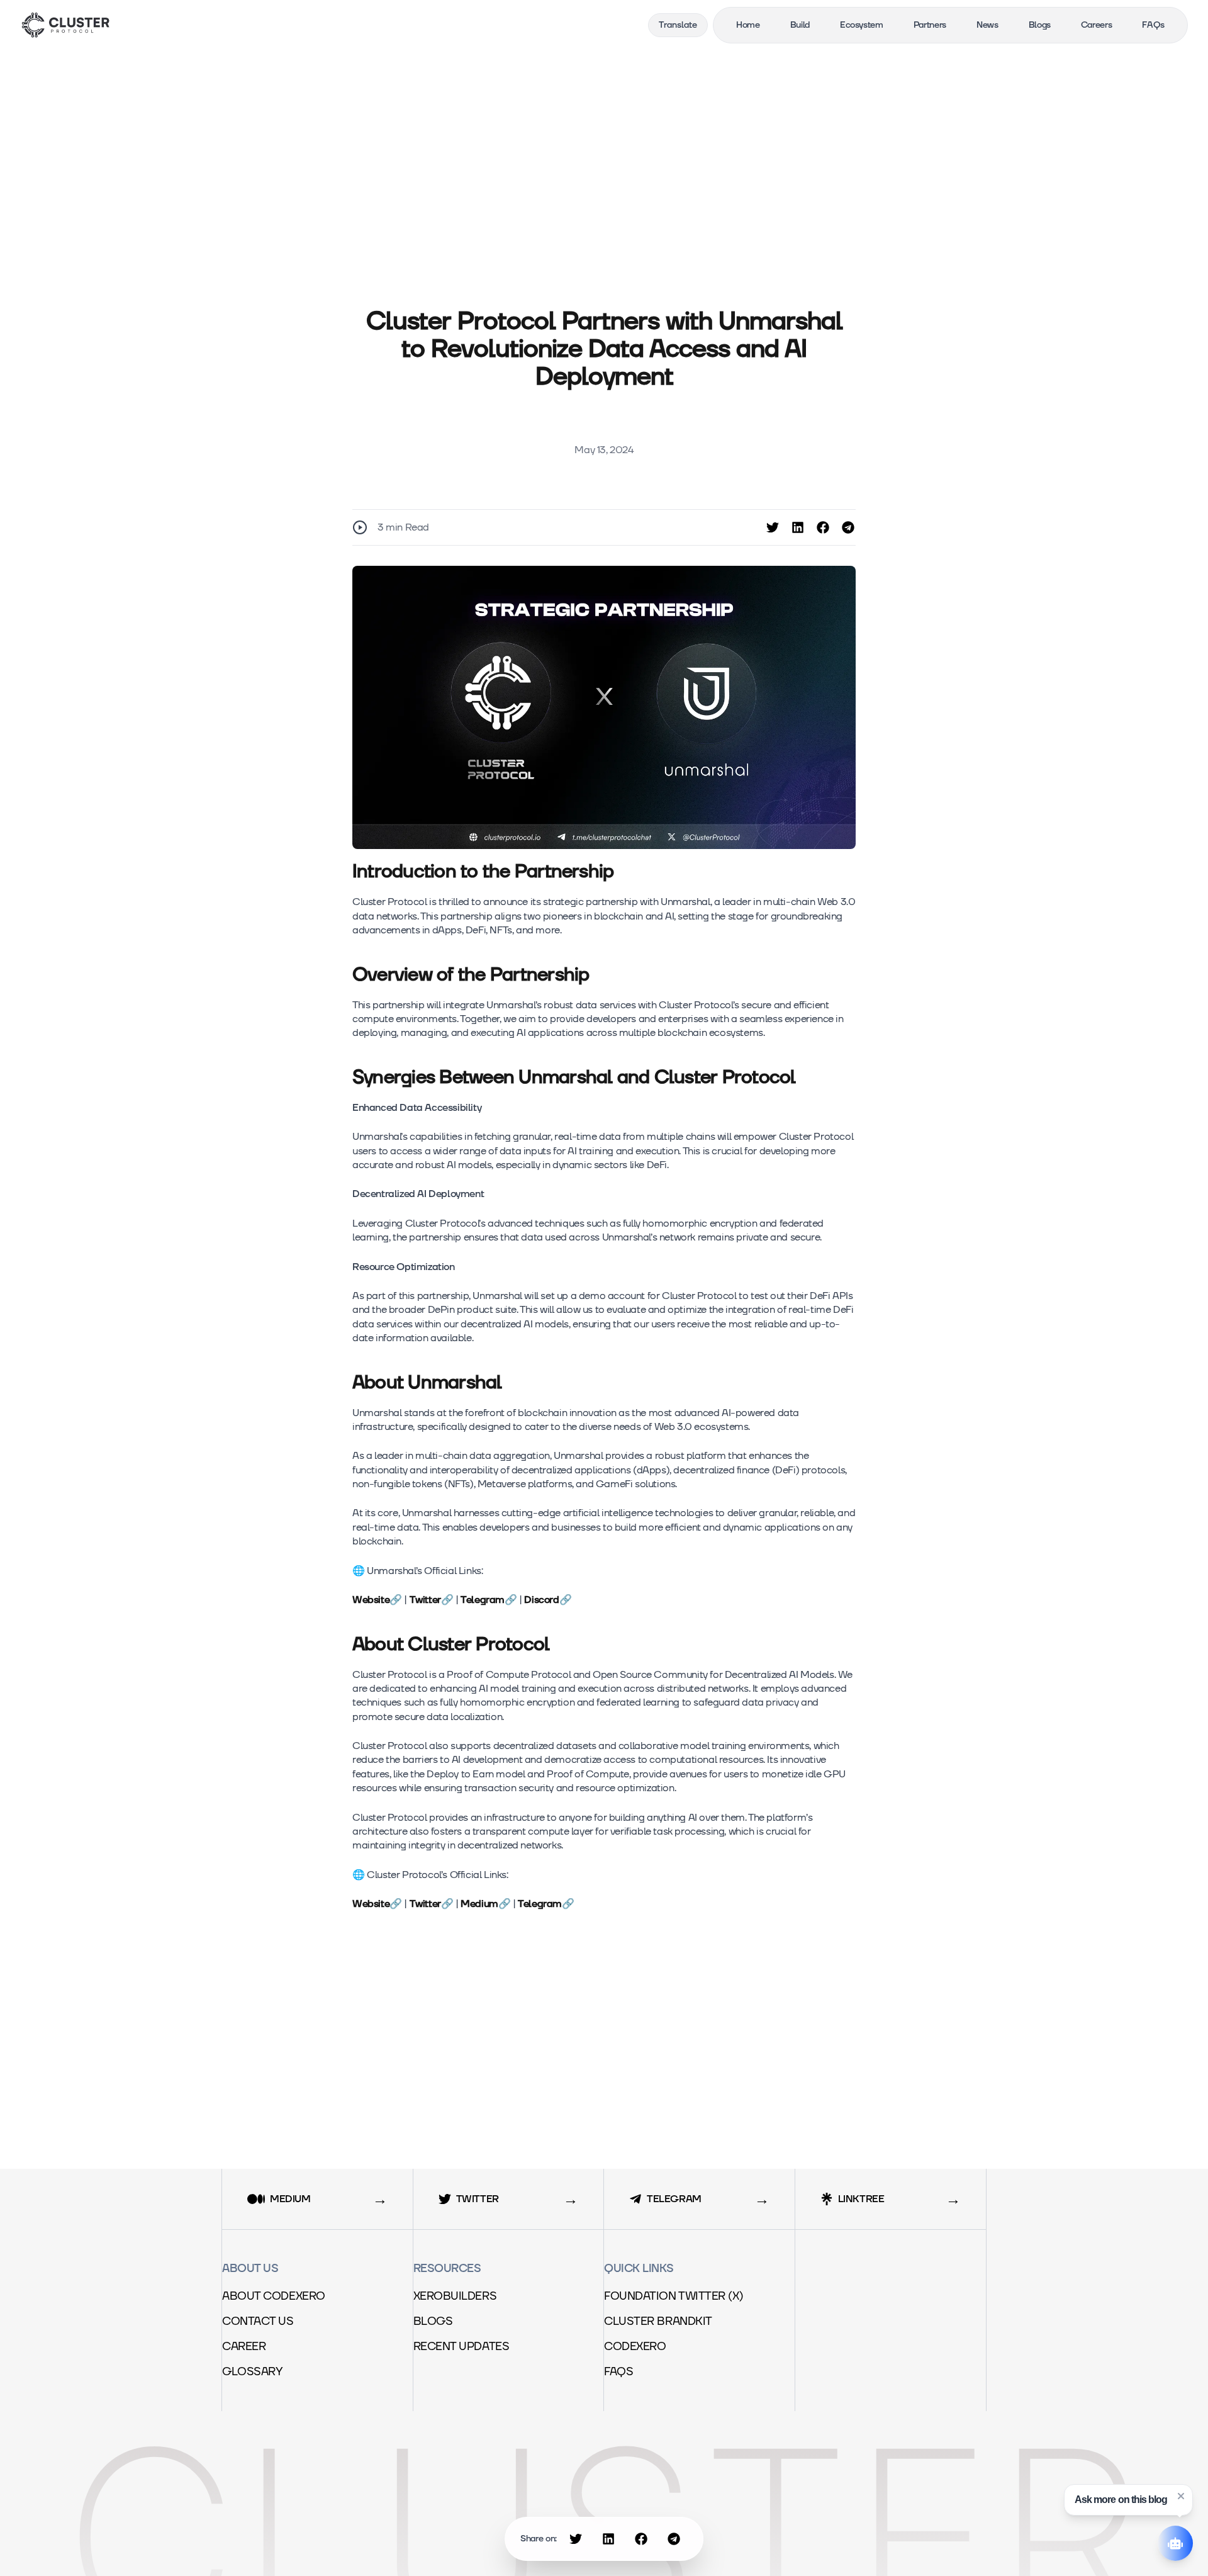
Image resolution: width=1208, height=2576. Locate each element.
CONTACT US (265, 2321)
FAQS (626, 2372)
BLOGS (440, 2321)
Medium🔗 (485, 1904)
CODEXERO (642, 2347)
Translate (678, 25)
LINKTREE (870, 2199)
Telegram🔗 (489, 1600)
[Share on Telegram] (848, 527)
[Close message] (1181, 2496)
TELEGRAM (683, 2199)
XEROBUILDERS (462, 2296)
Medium (299, 2199)
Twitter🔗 (432, 1600)
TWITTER (487, 2199)
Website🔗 (377, 1600)
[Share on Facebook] (823, 527)
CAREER (251, 2347)
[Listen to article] (360, 527)
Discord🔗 (548, 1600)
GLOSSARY (260, 2372)
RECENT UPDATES (469, 2347)
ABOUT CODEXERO (281, 2296)
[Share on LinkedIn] (798, 527)
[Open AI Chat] (1175, 2543)
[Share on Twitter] (773, 527)
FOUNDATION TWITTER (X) (681, 2296)
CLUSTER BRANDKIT (665, 2321)
